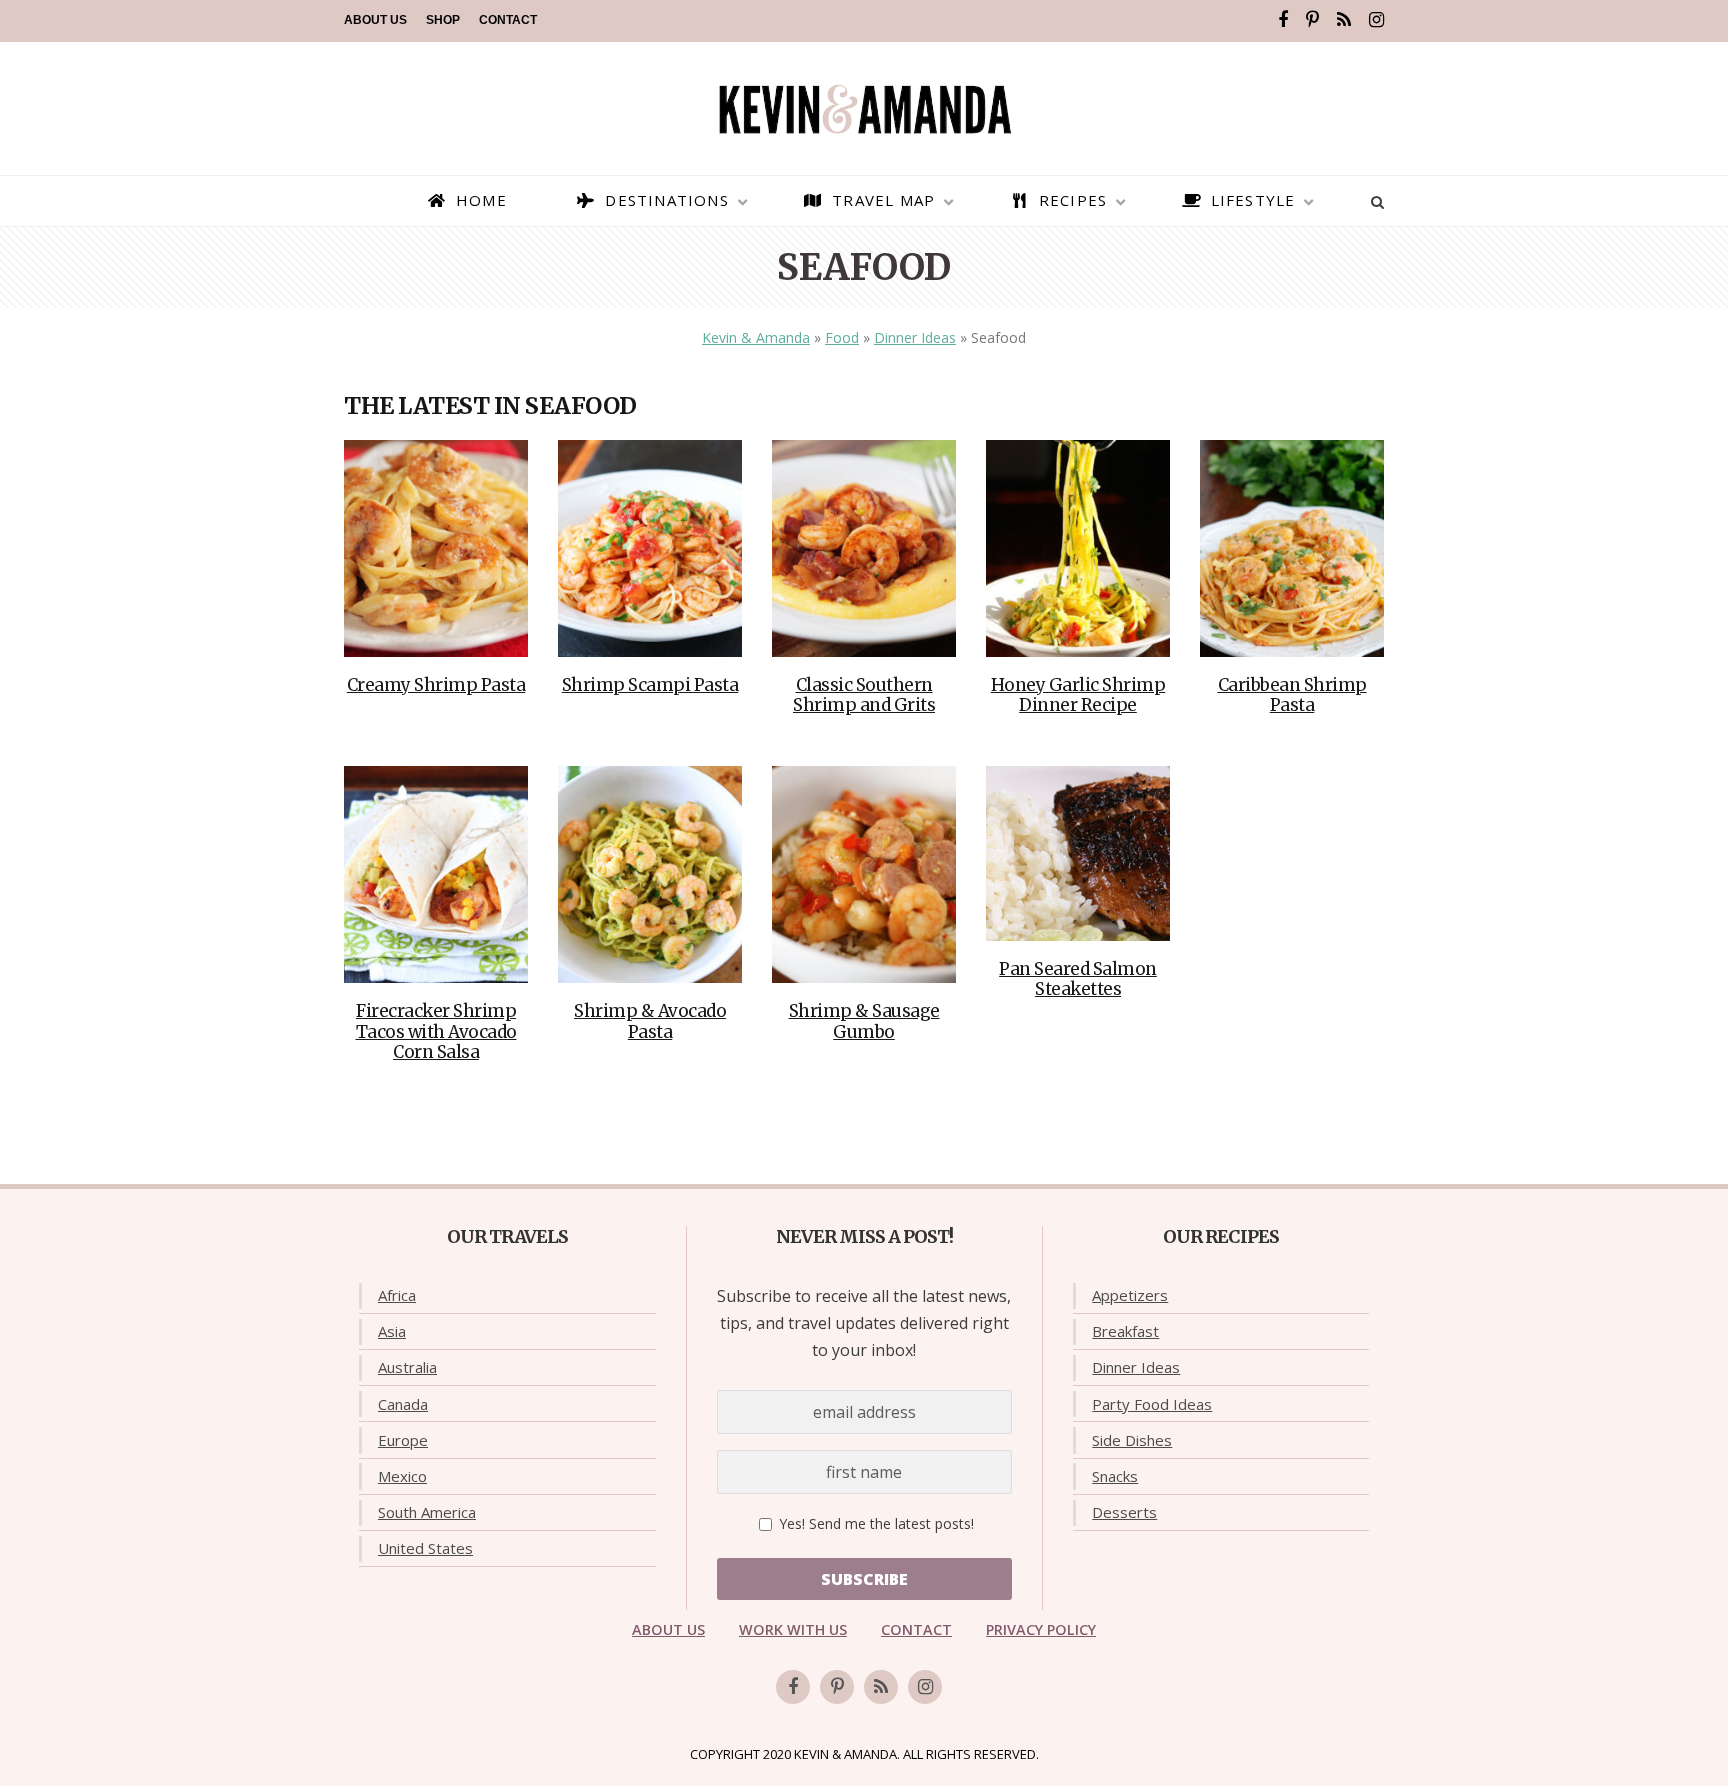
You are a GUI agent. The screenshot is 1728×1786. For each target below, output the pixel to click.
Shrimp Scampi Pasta (650, 685)
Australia (407, 1367)
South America (427, 1512)
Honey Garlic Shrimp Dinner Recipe (1078, 695)
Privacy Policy (1041, 1629)
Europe (403, 1440)
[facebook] (1283, 20)
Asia (392, 1331)
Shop (443, 20)
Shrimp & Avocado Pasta (650, 1021)
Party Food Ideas (1152, 1404)
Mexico (402, 1476)
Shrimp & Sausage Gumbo (864, 1021)
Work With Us (793, 1629)
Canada (403, 1404)
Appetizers (1130, 1295)
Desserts (1124, 1512)
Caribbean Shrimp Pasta (1292, 695)
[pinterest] (1312, 20)
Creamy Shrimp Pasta (436, 685)
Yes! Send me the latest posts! (874, 1523)
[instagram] (1376, 20)
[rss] (1344, 20)
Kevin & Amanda (756, 337)
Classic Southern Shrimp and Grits (864, 695)
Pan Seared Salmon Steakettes (1078, 979)
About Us (375, 20)
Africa (397, 1295)
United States (425, 1548)
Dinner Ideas (915, 337)
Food (842, 337)
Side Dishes (1132, 1440)
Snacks (1115, 1476)
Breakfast (1125, 1331)
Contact (508, 20)
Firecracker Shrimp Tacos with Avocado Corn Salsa (436, 1031)
